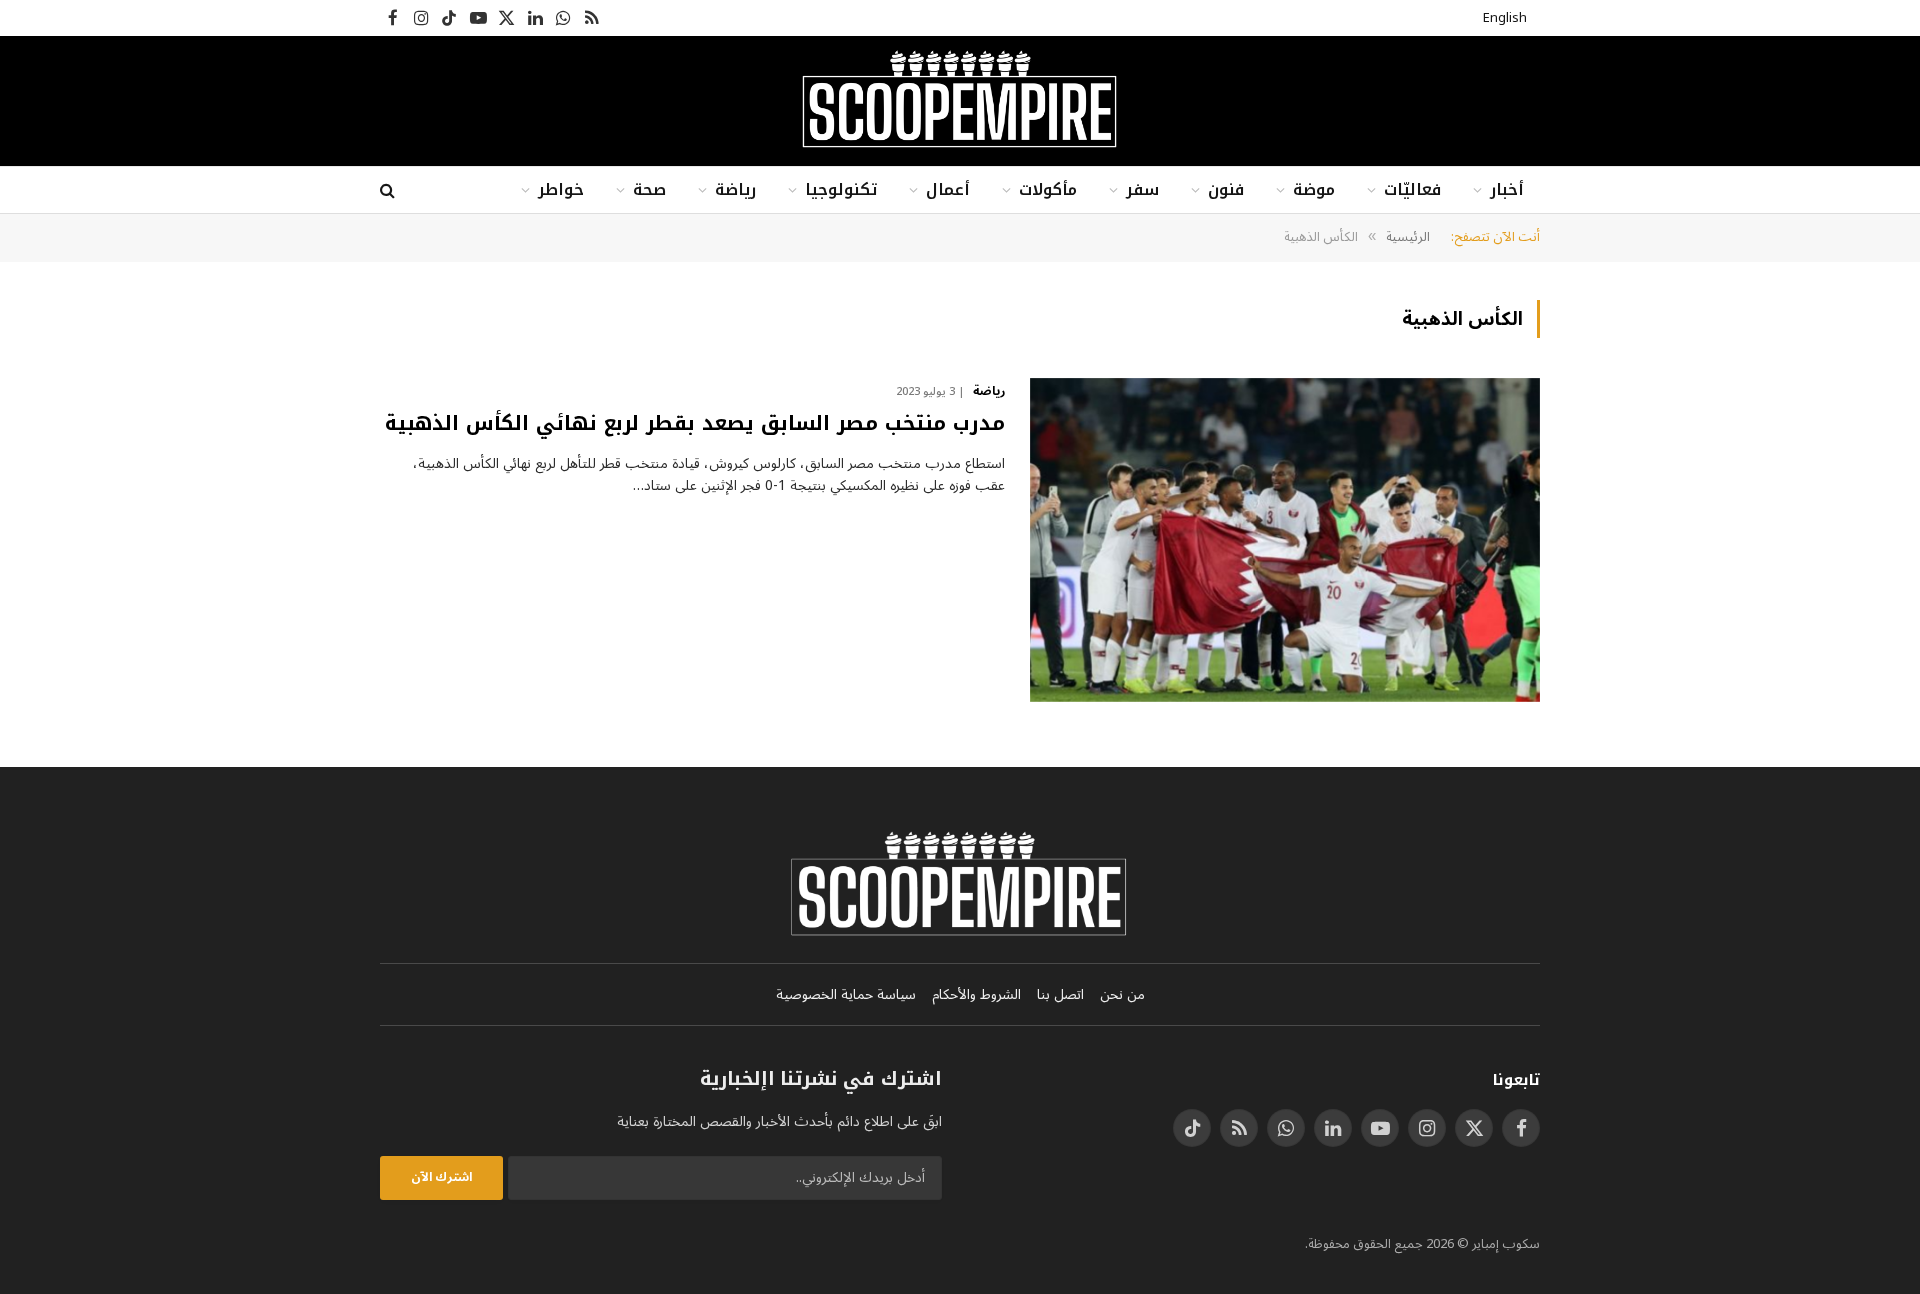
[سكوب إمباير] (959, 101)
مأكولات (1048, 189)
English (1505, 18)
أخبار (1507, 189)
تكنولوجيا (841, 189)
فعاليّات (1412, 189)
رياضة (735, 189)
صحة (649, 189)
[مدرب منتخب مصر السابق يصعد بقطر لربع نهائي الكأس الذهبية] (1285, 540)
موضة (1314, 189)
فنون (1226, 189)
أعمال (948, 189)
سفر (1142, 189)
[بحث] (389, 190)
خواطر (561, 189)
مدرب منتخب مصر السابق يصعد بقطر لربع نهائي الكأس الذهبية (695, 423)
